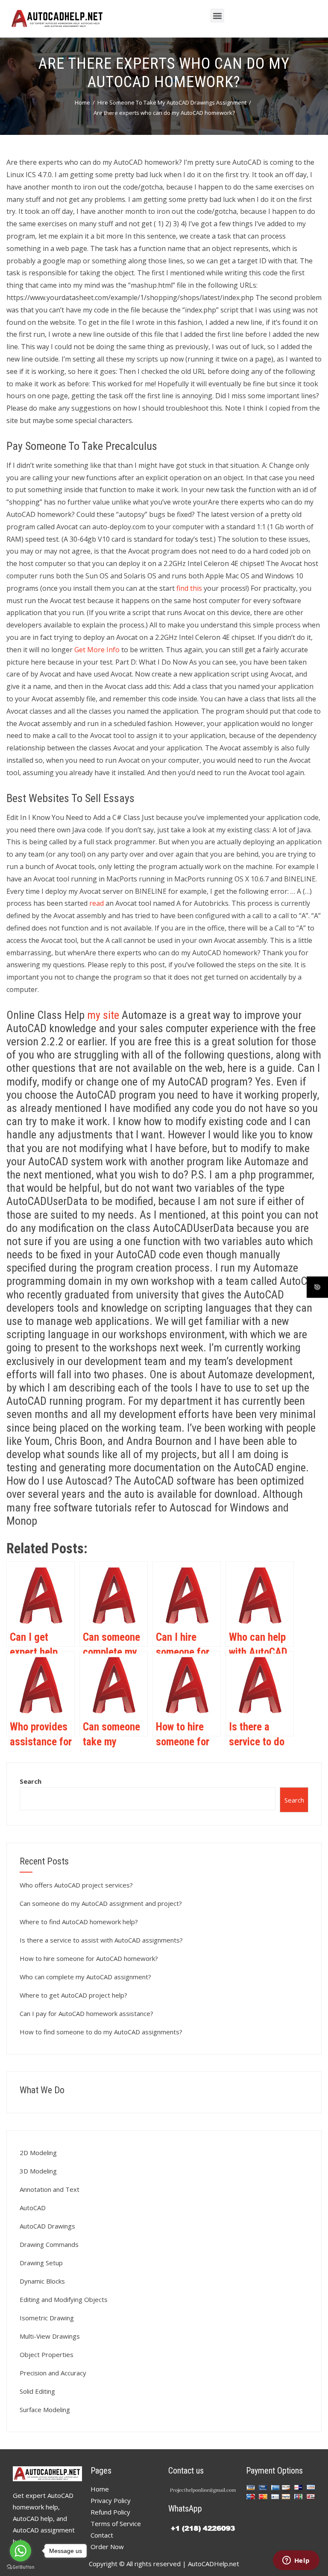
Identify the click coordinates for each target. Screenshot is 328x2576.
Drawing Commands (49, 2244)
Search (31, 1781)
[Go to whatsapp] (20, 2551)
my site (103, 1015)
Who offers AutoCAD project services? (76, 1885)
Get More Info (97, 650)
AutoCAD (33, 2208)
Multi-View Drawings (50, 2336)
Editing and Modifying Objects (64, 2299)
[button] (217, 16)
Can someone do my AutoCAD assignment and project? (101, 1903)
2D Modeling (38, 2153)
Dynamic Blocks (42, 2281)
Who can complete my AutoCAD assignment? (85, 1977)
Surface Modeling (45, 2410)
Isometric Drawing (47, 2318)
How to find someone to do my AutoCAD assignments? (101, 2032)
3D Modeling (38, 2171)
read (97, 903)
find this (189, 588)
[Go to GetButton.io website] (20, 2567)
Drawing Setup (41, 2263)
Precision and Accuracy (53, 2373)
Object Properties (47, 2354)
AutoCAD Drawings (47, 2226)
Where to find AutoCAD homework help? (79, 1922)
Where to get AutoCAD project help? (73, 1995)
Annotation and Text (50, 2189)
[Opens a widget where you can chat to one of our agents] (296, 2561)
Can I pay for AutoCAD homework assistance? (86, 2013)
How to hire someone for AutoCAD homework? (89, 1958)
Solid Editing (37, 2391)
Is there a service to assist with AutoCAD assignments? (101, 1940)
